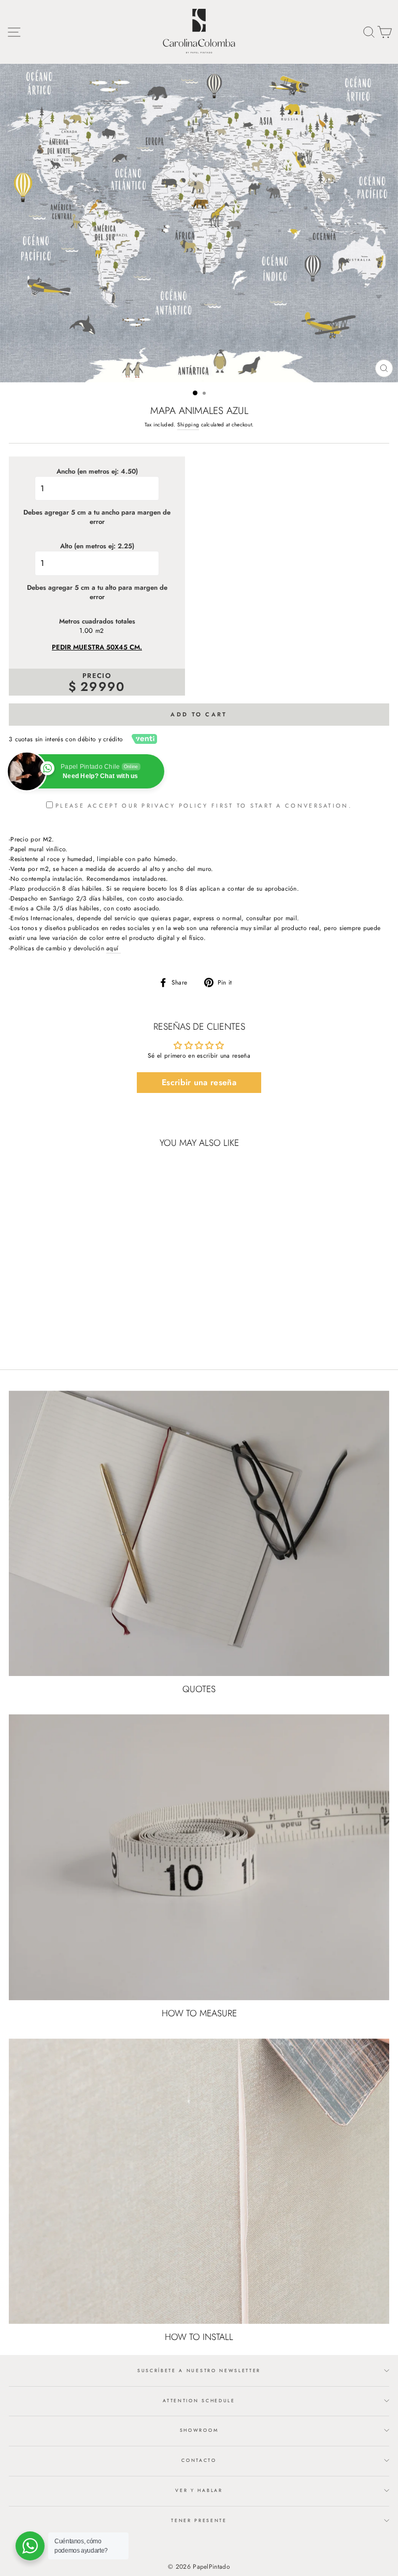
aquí (113, 948)
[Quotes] (199, 1534)
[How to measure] (199, 1857)
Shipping (188, 425)
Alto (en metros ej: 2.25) (97, 546)
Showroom (199, 2430)
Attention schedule (199, 2400)
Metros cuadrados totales (97, 621)
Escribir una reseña (199, 1082)
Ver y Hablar (199, 2490)
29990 (103, 687)
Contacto (199, 2460)
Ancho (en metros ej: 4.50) (97, 472)
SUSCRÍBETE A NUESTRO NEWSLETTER (199, 2370)
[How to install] (199, 2182)
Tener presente (199, 2520)
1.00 (86, 631)
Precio (97, 676)
